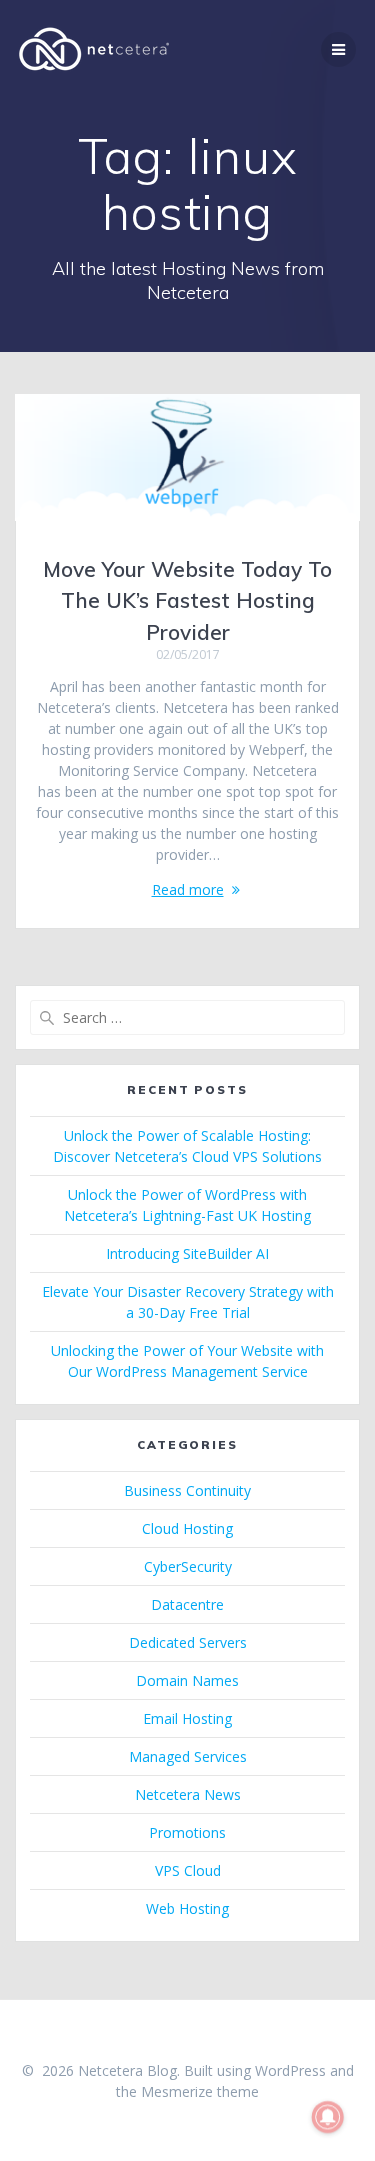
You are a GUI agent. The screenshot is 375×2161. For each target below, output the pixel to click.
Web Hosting (187, 1908)
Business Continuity (187, 1490)
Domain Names (187, 1680)
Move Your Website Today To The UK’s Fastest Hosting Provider (187, 600)
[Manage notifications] (328, 2117)
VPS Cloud (188, 1870)
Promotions (187, 1832)
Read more (188, 889)
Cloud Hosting (187, 1528)
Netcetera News (188, 1794)
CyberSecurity (188, 1566)
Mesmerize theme (200, 2091)
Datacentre (187, 1604)
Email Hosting (187, 1718)
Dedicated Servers (188, 1642)
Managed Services (188, 1756)
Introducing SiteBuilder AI (187, 1253)
